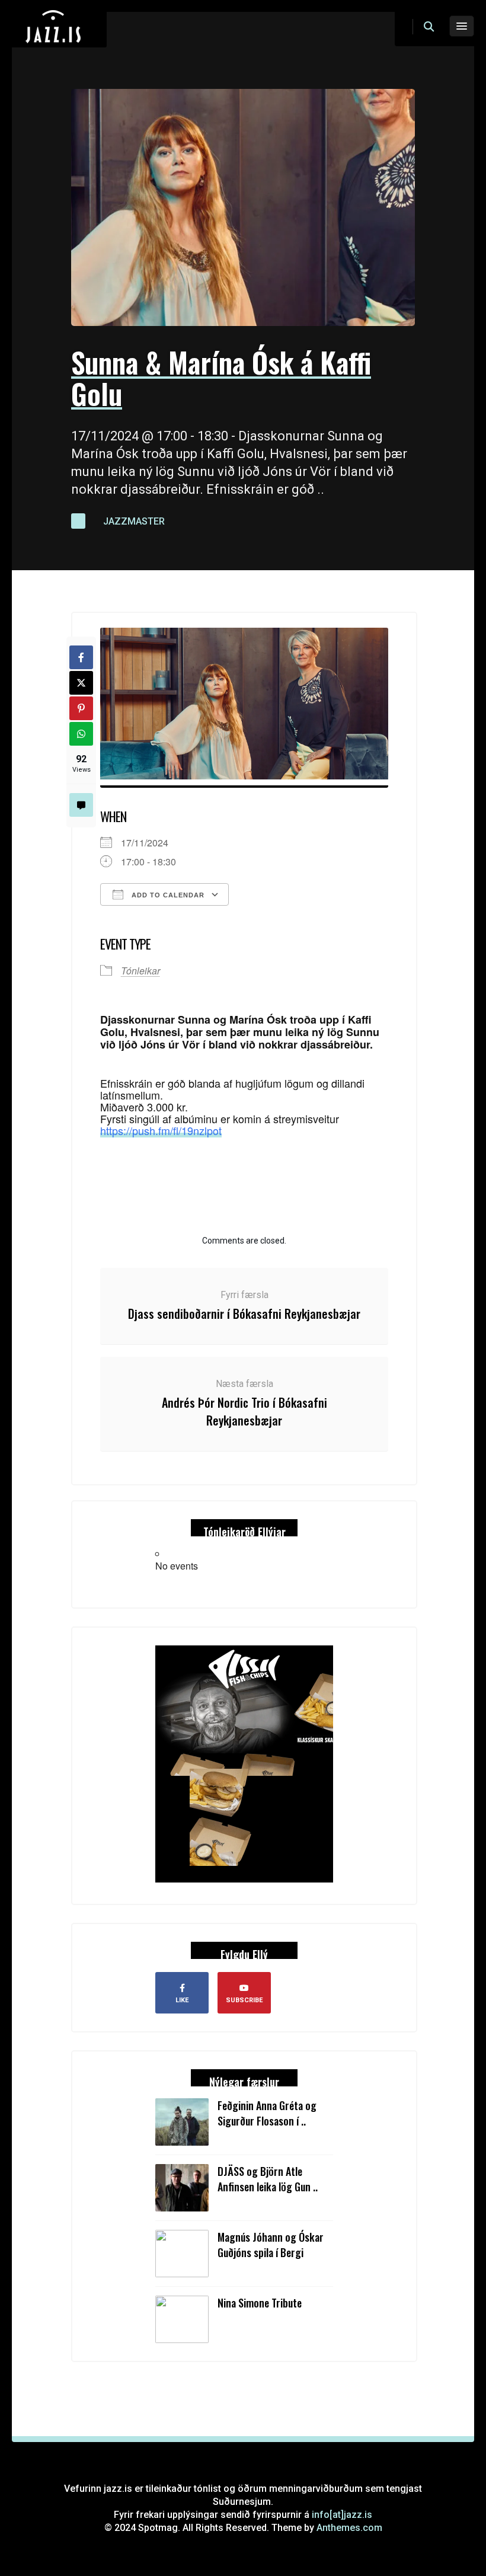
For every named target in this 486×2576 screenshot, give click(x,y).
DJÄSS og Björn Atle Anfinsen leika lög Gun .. (268, 2179)
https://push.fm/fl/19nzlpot (161, 1130)
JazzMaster (134, 521)
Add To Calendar (167, 895)
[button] (429, 27)
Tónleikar (140, 971)
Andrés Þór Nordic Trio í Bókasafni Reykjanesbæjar (244, 1411)
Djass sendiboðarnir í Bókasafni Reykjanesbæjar (244, 1313)
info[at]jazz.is (342, 2515)
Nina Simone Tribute (260, 2303)
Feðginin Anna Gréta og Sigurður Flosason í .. (267, 2113)
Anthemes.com (349, 2528)
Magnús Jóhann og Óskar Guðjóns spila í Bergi (271, 2245)
